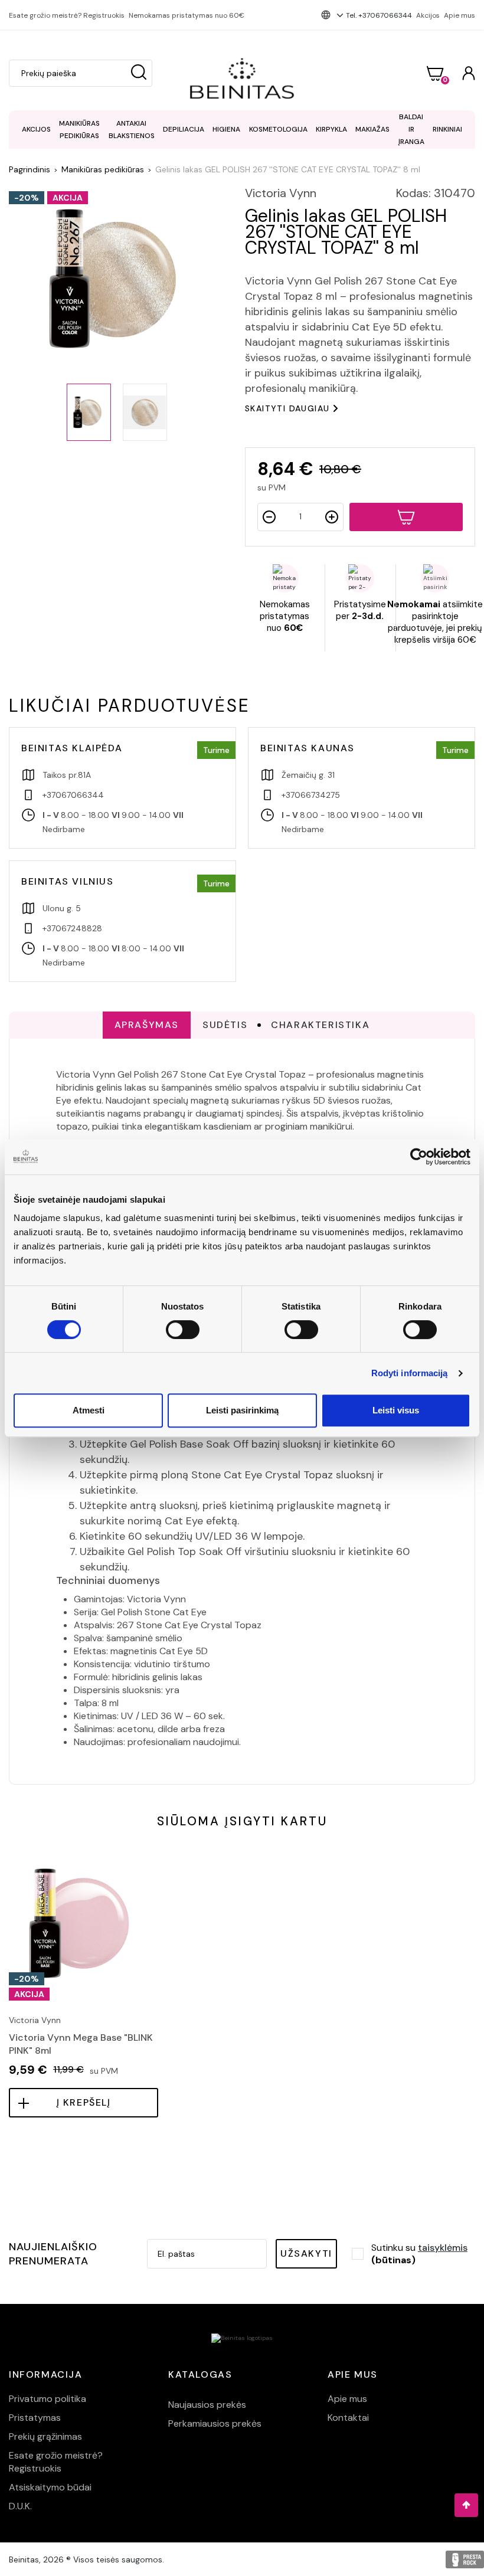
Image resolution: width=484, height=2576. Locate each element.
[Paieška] (139, 73)
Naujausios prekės (207, 2405)
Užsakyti (306, 2253)
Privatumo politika (48, 2399)
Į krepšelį (84, 2102)
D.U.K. (20, 2506)
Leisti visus (396, 1410)
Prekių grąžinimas (45, 2436)
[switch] (183, 1330)
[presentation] (10, 1953)
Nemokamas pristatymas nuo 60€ (187, 15)
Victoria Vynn (281, 193)
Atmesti (89, 1410)
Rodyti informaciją (410, 1373)
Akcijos (428, 15)
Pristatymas (35, 2418)
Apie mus (460, 15)
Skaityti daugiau (287, 408)
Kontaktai (348, 2418)
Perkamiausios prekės (215, 2423)
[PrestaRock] (465, 2559)
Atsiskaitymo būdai (50, 2487)
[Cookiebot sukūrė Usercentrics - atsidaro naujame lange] (419, 1157)
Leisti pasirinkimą (242, 1410)
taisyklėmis (443, 2248)
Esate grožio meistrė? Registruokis (67, 15)
